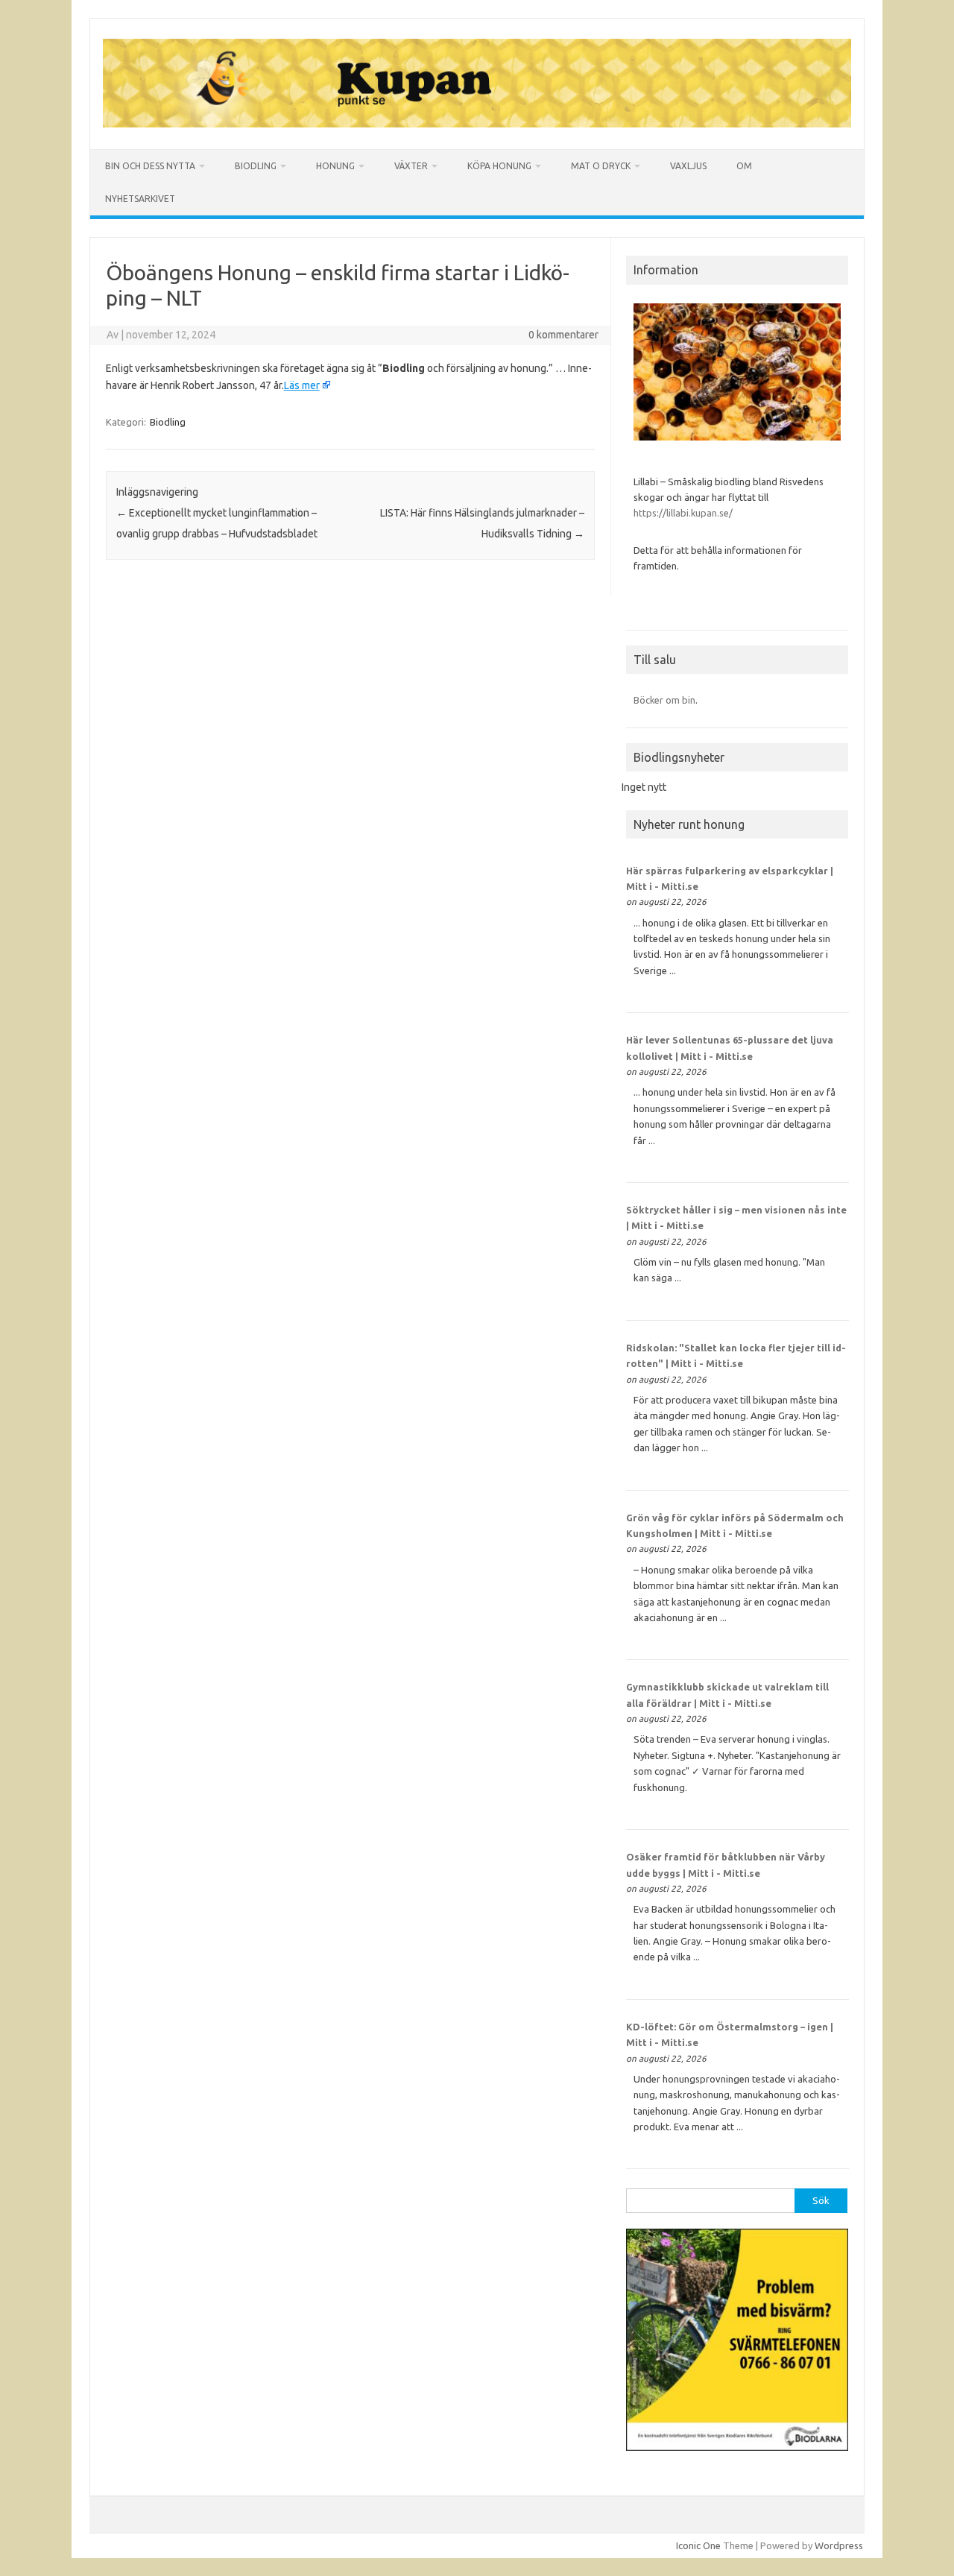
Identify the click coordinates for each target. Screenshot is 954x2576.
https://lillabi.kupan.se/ (684, 513)
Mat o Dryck (601, 166)
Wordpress (839, 2545)
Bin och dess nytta (150, 166)
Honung (335, 166)
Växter (411, 166)
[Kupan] (477, 124)
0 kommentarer (563, 335)
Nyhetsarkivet (140, 199)
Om (744, 166)
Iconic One (698, 2545)
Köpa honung (499, 166)
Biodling (256, 166)
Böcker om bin (664, 700)
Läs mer (302, 385)
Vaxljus (688, 166)
